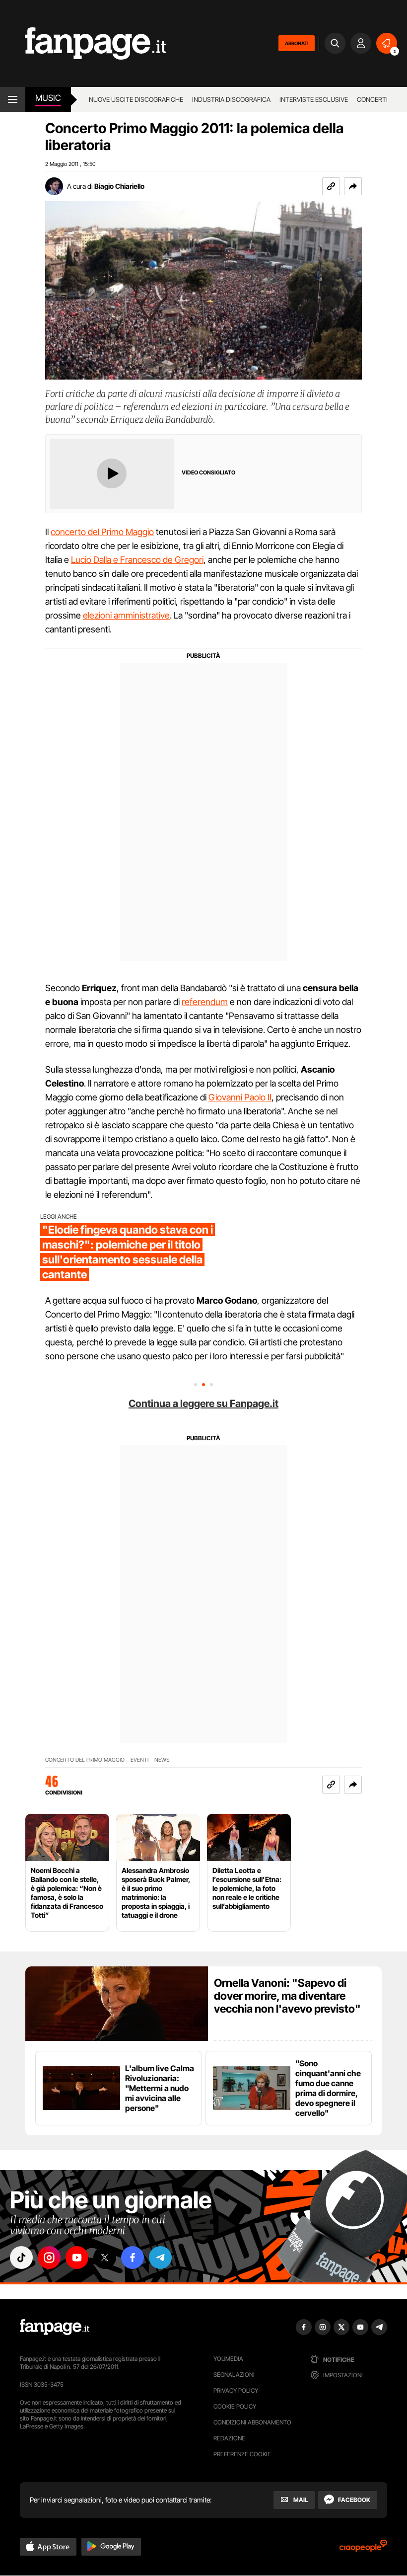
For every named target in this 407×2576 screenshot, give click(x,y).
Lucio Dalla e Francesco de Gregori (137, 560)
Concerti (372, 99)
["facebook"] (133, 2258)
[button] (353, 186)
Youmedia (228, 2359)
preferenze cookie (242, 2454)
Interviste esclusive (314, 99)
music (48, 98)
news (162, 1760)
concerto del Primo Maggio (102, 532)
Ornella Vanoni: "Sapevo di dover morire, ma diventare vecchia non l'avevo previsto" (287, 1996)
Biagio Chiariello (119, 186)
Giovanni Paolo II (240, 1097)
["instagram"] (49, 2258)
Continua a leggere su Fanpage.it (203, 1404)
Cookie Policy (235, 2406)
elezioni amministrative (126, 615)
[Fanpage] (55, 2327)
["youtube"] (77, 2258)
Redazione (229, 2438)
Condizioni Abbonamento (252, 2422)
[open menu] (13, 99)
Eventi (139, 1760)
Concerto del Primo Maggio (85, 1760)
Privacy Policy (236, 2390)
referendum (205, 1002)
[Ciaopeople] (363, 2549)
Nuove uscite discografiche (136, 99)
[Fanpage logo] (83, 43)
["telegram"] (160, 2258)
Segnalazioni (234, 2375)
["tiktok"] (21, 2258)
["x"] (105, 2258)
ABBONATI (297, 43)
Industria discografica (231, 99)
